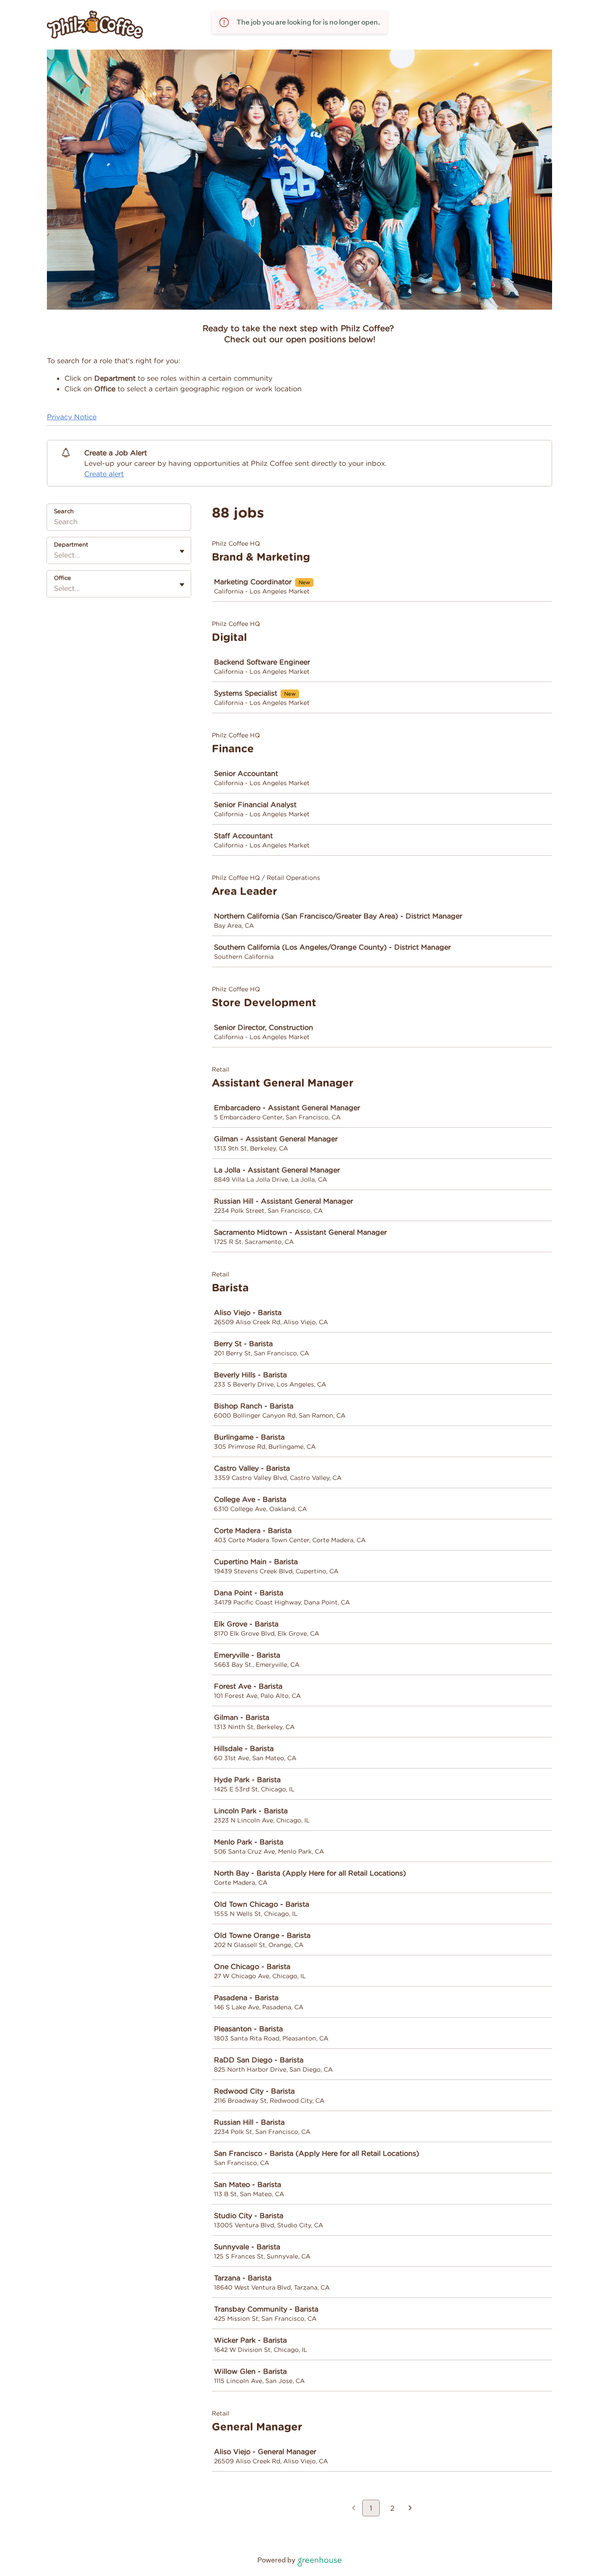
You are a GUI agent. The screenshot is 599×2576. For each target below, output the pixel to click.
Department (71, 545)
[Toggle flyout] (182, 551)
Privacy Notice (72, 417)
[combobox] (55, 555)
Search (64, 511)
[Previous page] (354, 2509)
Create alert (104, 474)
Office (62, 578)
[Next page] (410, 2509)
